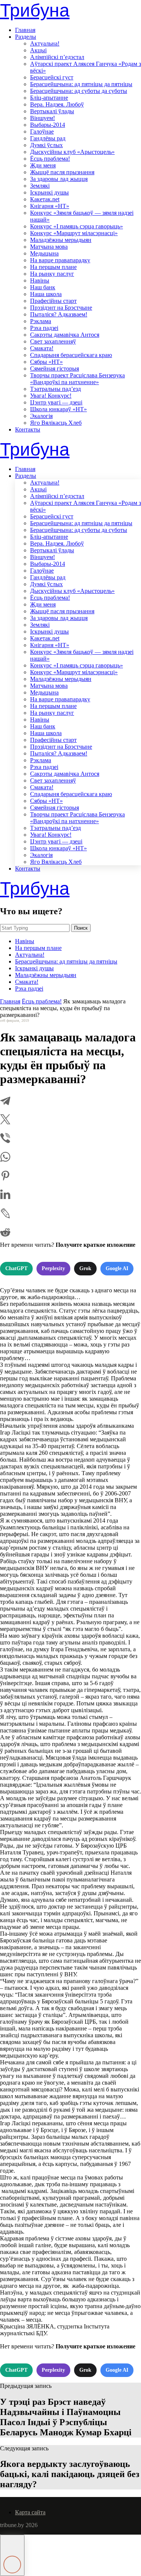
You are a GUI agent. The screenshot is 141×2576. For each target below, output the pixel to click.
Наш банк (43, 287)
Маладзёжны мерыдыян (61, 240)
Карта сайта (30, 2512)
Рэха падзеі (44, 328)
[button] (12, 2555)
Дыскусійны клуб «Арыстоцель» (72, 152)
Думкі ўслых (46, 145)
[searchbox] (35, 928)
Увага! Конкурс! (51, 396)
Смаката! (42, 348)
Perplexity (53, 1268)
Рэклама (41, 321)
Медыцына (44, 253)
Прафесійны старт (53, 301)
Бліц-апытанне (49, 98)
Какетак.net (45, 199)
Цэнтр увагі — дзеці (56, 402)
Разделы (26, 37)
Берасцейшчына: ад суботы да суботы (79, 91)
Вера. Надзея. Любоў (57, 104)
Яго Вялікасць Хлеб (56, 423)
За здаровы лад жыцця (59, 179)
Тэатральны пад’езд (55, 389)
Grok (85, 1268)
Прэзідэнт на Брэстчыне (61, 308)
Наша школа (46, 294)
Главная (25, 30)
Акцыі (38, 50)
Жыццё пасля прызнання (62, 172)
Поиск (81, 928)
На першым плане (53, 267)
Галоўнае (42, 131)
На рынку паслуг (52, 274)
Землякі (40, 186)
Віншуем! (42, 118)
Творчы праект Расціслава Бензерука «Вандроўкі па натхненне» (77, 379)
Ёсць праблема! (50, 159)
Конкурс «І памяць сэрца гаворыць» (77, 226)
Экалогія (41, 416)
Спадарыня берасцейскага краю (71, 355)
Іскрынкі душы (49, 192)
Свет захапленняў (53, 341)
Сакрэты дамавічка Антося (65, 335)
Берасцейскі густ (52, 77)
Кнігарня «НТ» (50, 206)
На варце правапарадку (60, 260)
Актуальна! (45, 43)
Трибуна (35, 10)
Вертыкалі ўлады (52, 111)
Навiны (40, 280)
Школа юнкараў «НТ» (58, 409)
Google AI (117, 1268)
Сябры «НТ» (46, 362)
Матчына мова (49, 247)
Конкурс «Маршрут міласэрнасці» (74, 233)
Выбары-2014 (48, 125)
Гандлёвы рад (48, 138)
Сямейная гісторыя (55, 369)
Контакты (28, 429)
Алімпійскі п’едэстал (57, 57)
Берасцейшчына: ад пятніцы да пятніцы (81, 84)
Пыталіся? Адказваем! (59, 314)
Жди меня (43, 165)
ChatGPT (16, 1268)
